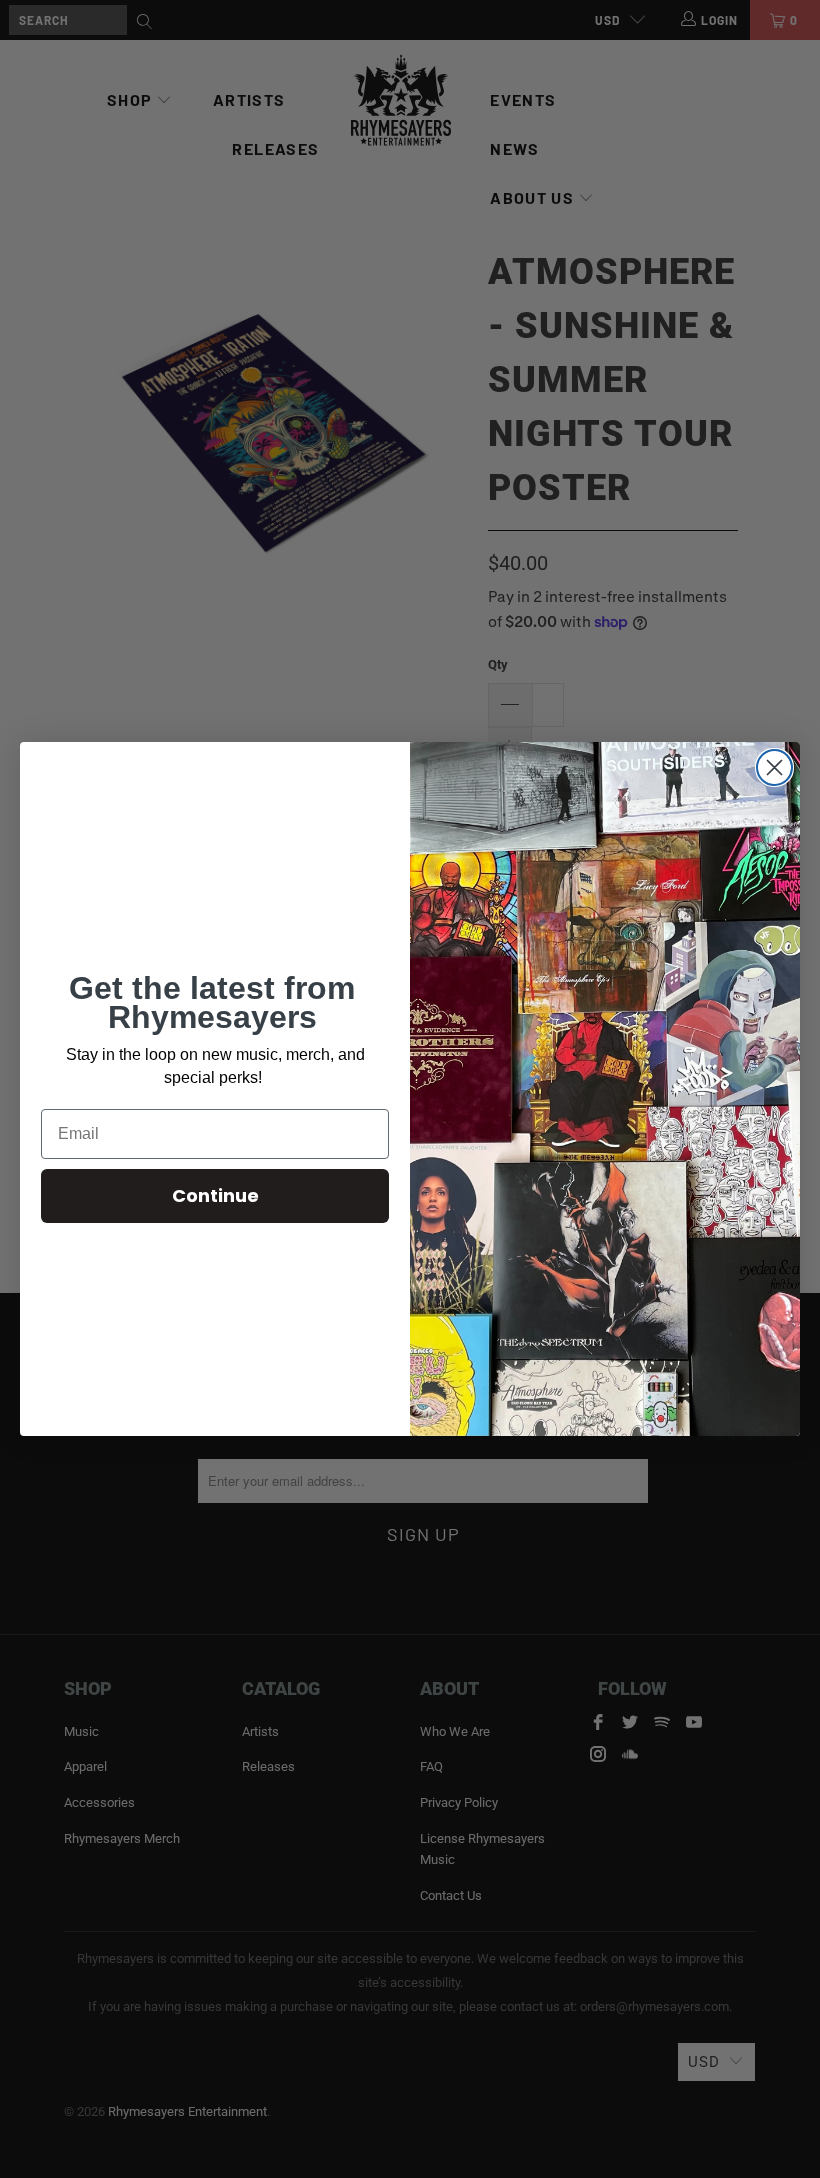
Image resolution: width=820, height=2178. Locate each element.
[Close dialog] (774, 767)
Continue (215, 1195)
